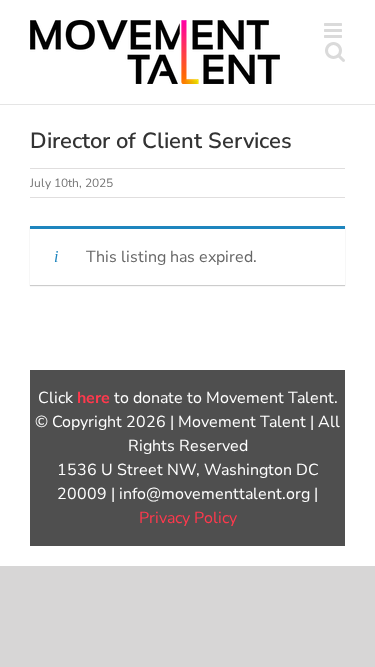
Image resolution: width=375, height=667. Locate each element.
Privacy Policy (188, 518)
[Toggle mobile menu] (334, 30)
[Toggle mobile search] (335, 51)
